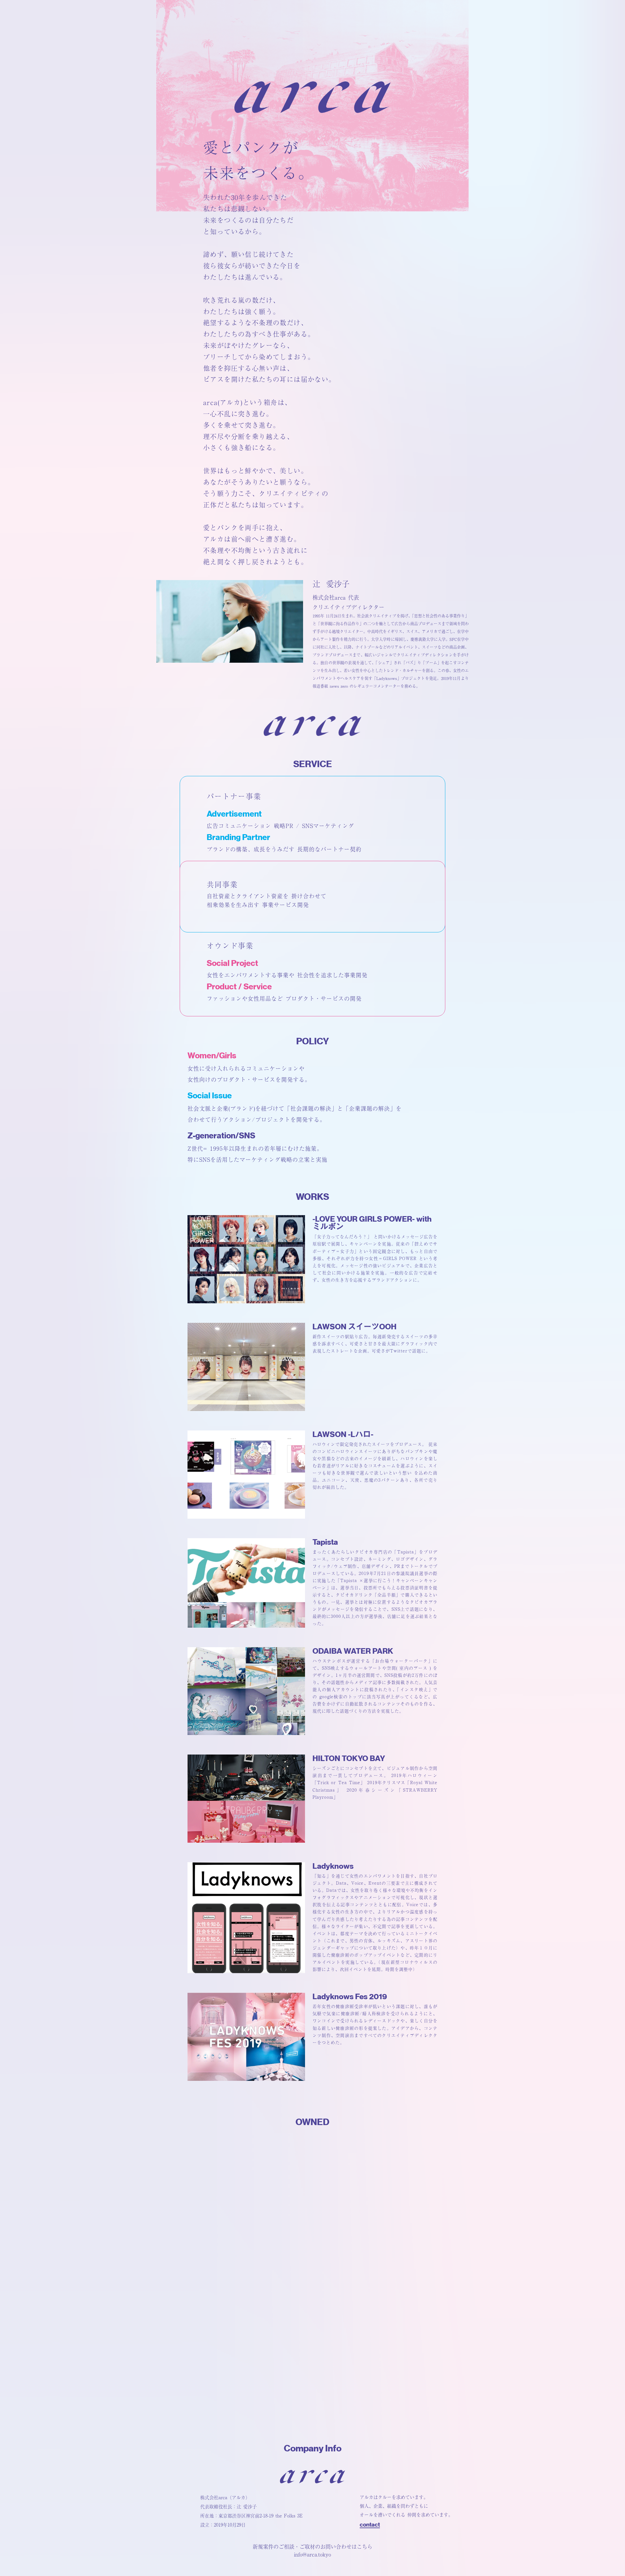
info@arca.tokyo (312, 2555)
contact (370, 2525)
